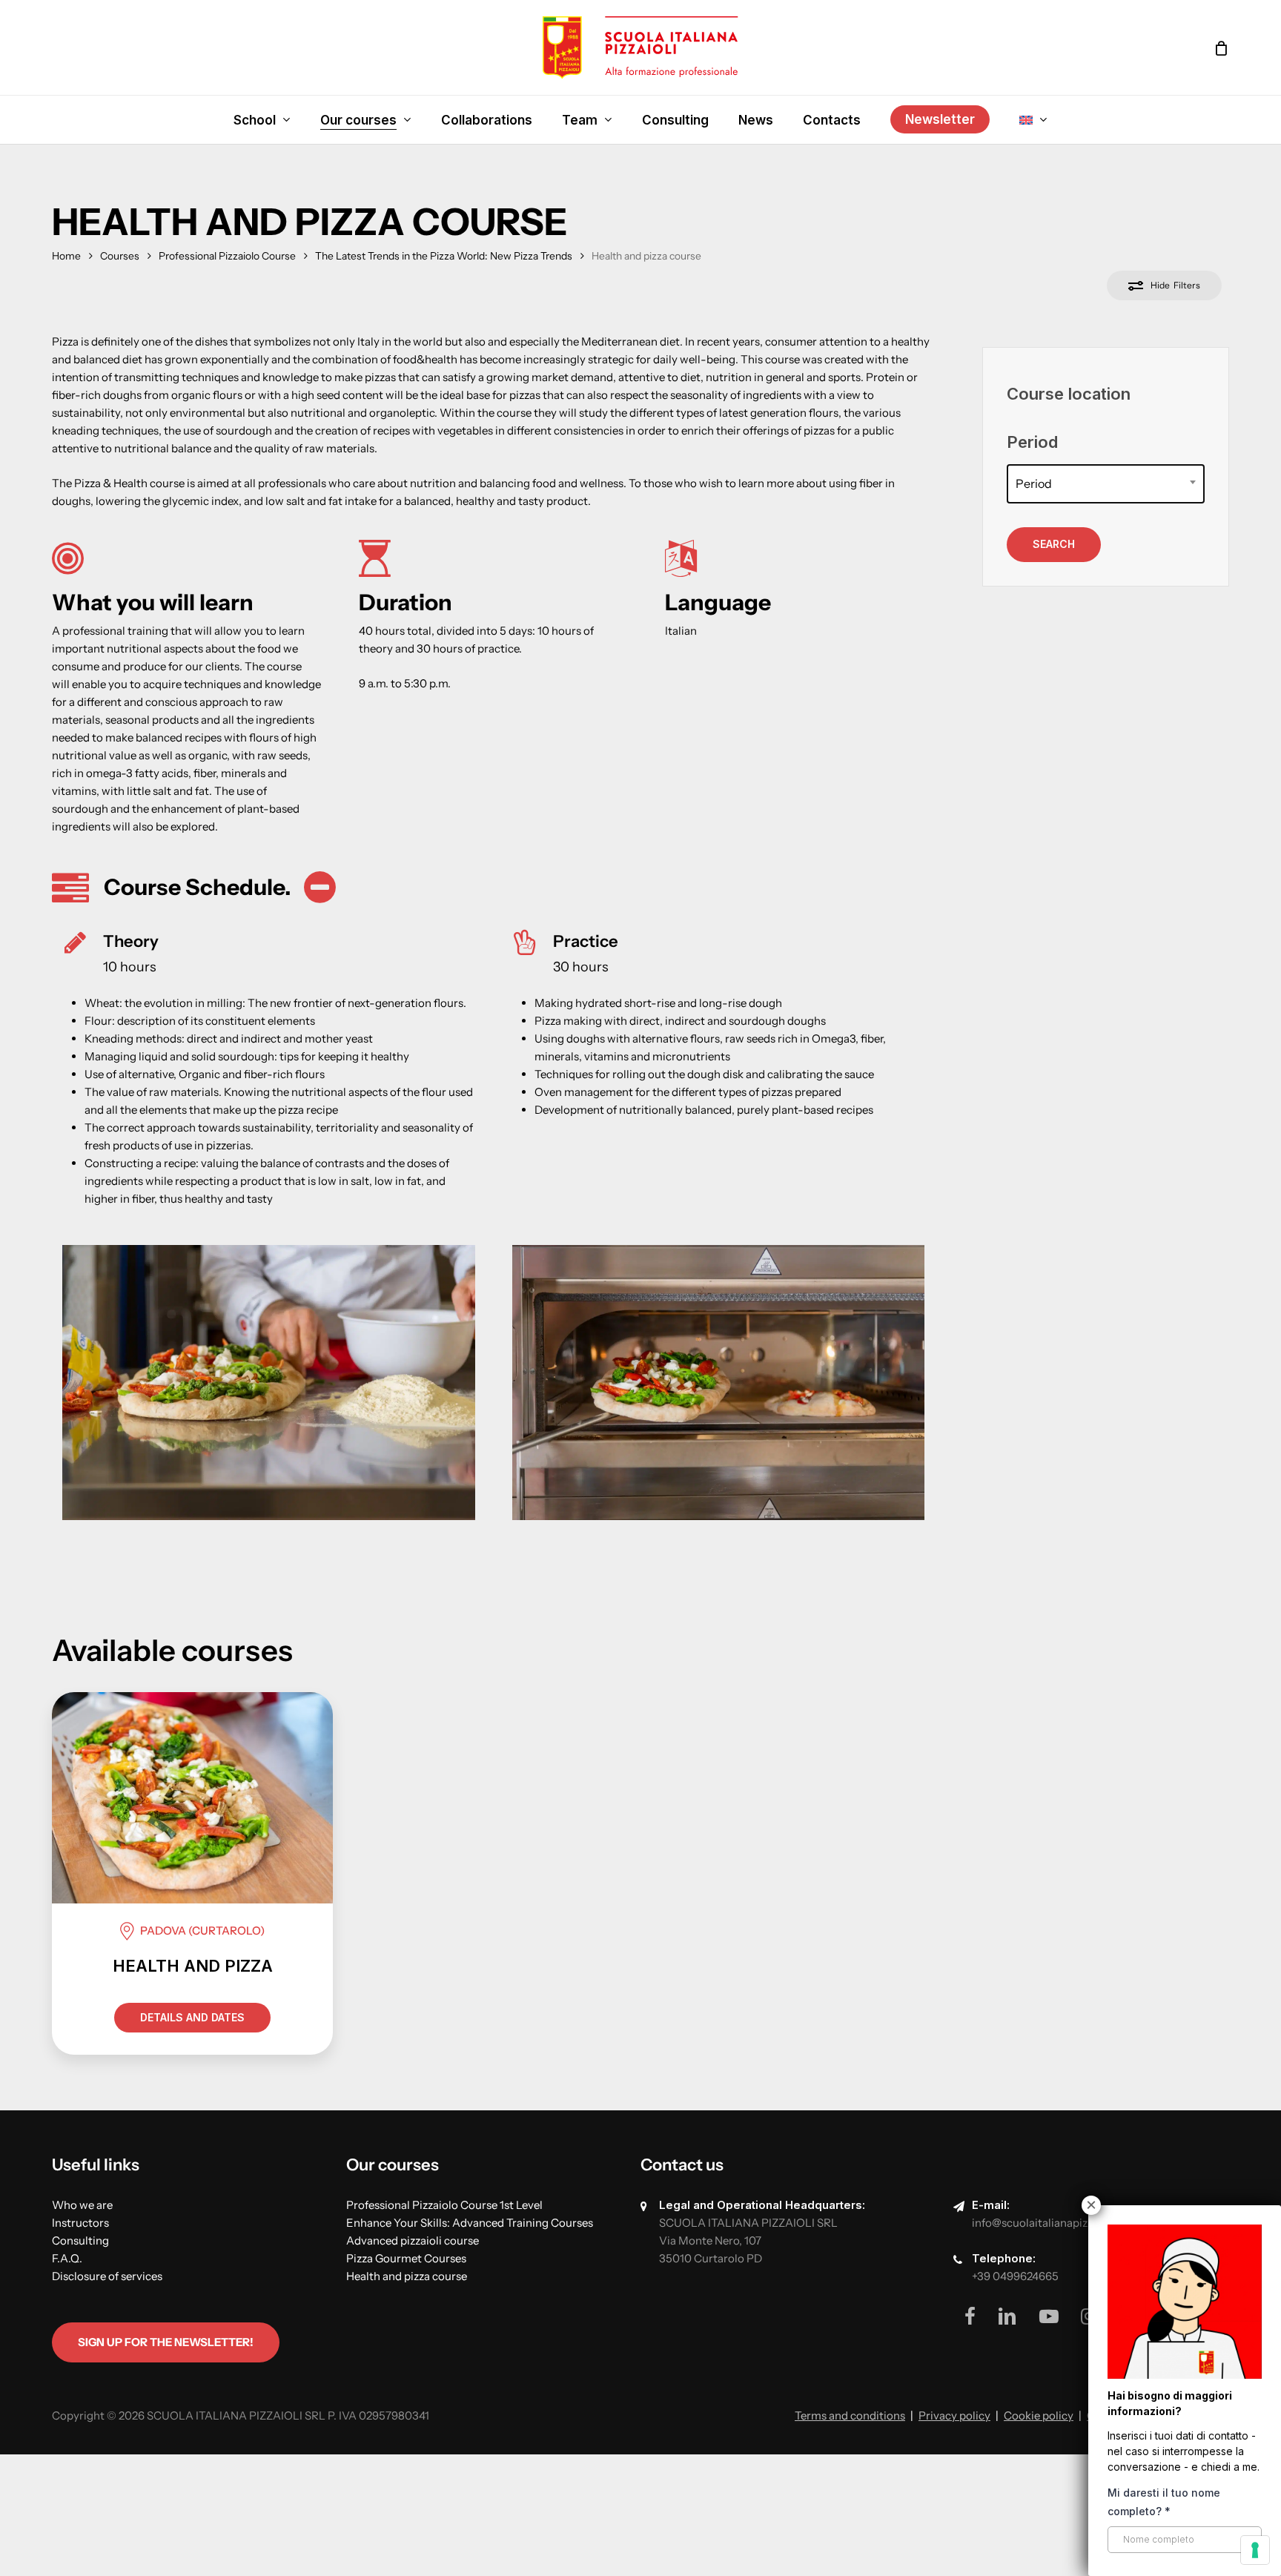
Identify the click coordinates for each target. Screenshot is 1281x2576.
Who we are (82, 2205)
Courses (120, 256)
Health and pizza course (407, 2276)
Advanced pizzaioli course (413, 2240)
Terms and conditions (850, 2415)
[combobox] (1106, 484)
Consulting (80, 2240)
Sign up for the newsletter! (166, 2342)
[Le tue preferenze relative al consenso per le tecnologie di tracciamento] (1255, 2550)
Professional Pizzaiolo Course (227, 256)
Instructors (80, 2223)
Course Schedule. (198, 887)
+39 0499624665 (1015, 2276)
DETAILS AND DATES (192, 2017)
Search (1054, 544)
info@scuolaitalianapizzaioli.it (1048, 2223)
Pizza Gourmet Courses (406, 2258)
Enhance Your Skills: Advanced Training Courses (470, 2223)
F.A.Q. (67, 2258)
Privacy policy (954, 2415)
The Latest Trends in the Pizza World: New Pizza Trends (444, 256)
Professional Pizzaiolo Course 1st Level (444, 2205)
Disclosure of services (107, 2276)
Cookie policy (1039, 2415)
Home (66, 256)
